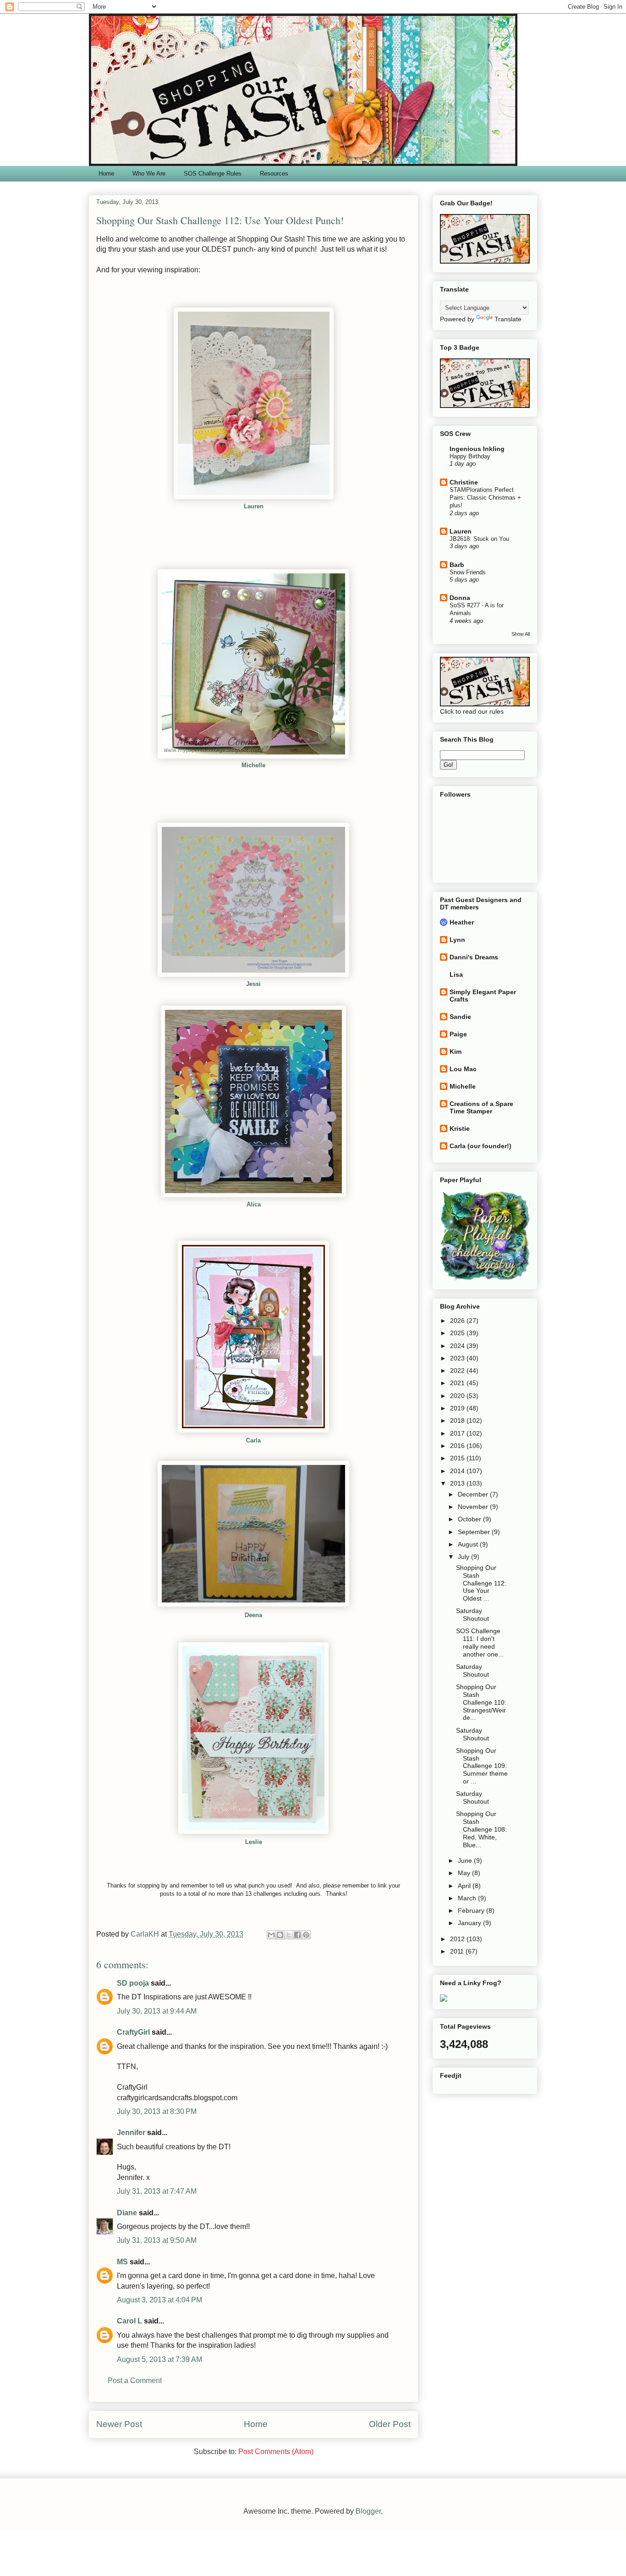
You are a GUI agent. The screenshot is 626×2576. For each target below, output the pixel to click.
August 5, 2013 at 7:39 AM (159, 2359)
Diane (127, 2213)
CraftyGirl (133, 2032)
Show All (521, 634)
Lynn (457, 940)
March (468, 1898)
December (474, 1494)
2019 (458, 1408)
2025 (458, 1333)
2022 (458, 1371)
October (470, 1519)
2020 (458, 1396)
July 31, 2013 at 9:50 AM (157, 2240)
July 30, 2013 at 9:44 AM (157, 2011)
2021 (458, 1383)
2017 (458, 1433)
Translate (508, 319)
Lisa (456, 974)
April (465, 1886)
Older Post (390, 2424)
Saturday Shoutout (472, 1615)
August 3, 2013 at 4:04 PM (159, 2300)
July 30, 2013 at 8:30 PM (157, 2111)
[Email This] (271, 1935)
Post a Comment (135, 2381)
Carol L (129, 2321)
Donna (460, 598)
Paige (458, 1034)
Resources (274, 173)
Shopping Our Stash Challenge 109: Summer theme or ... (482, 1766)
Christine (464, 482)
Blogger (368, 2511)
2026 (458, 1321)
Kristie (460, 1128)
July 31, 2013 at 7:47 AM (157, 2191)
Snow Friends (468, 572)
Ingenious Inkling (477, 449)
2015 (458, 1458)
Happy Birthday (470, 456)
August (469, 1544)
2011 (458, 1951)
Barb (457, 565)
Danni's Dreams (474, 957)
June (466, 1860)
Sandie (460, 1017)
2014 (458, 1471)
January (470, 1923)
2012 (458, 1939)
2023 (458, 1358)
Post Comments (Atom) (276, 2452)
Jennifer (131, 2133)
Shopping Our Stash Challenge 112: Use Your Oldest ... (481, 1583)
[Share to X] (289, 1935)
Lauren (461, 531)
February (472, 1910)
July (464, 1557)
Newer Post (119, 2424)
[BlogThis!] (280, 1935)
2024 (458, 1346)
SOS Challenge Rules (213, 173)
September (475, 1532)
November (474, 1507)
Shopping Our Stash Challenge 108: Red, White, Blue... (481, 1829)
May (465, 1873)
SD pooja (133, 1983)
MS (122, 2262)
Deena (253, 1615)
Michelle (463, 1086)
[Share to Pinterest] (306, 1935)
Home (106, 173)
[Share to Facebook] (297, 1935)
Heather (462, 922)
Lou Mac (463, 1069)
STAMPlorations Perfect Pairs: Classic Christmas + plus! (485, 498)
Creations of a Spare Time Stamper (481, 1107)
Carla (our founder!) (480, 1146)
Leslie (254, 1842)
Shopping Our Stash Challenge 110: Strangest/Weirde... (481, 1702)
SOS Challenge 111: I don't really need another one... (480, 1642)
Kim (456, 1051)
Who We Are (149, 173)
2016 (458, 1446)
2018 (458, 1420)
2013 (458, 1483)
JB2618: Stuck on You (479, 539)
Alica (254, 1204)
